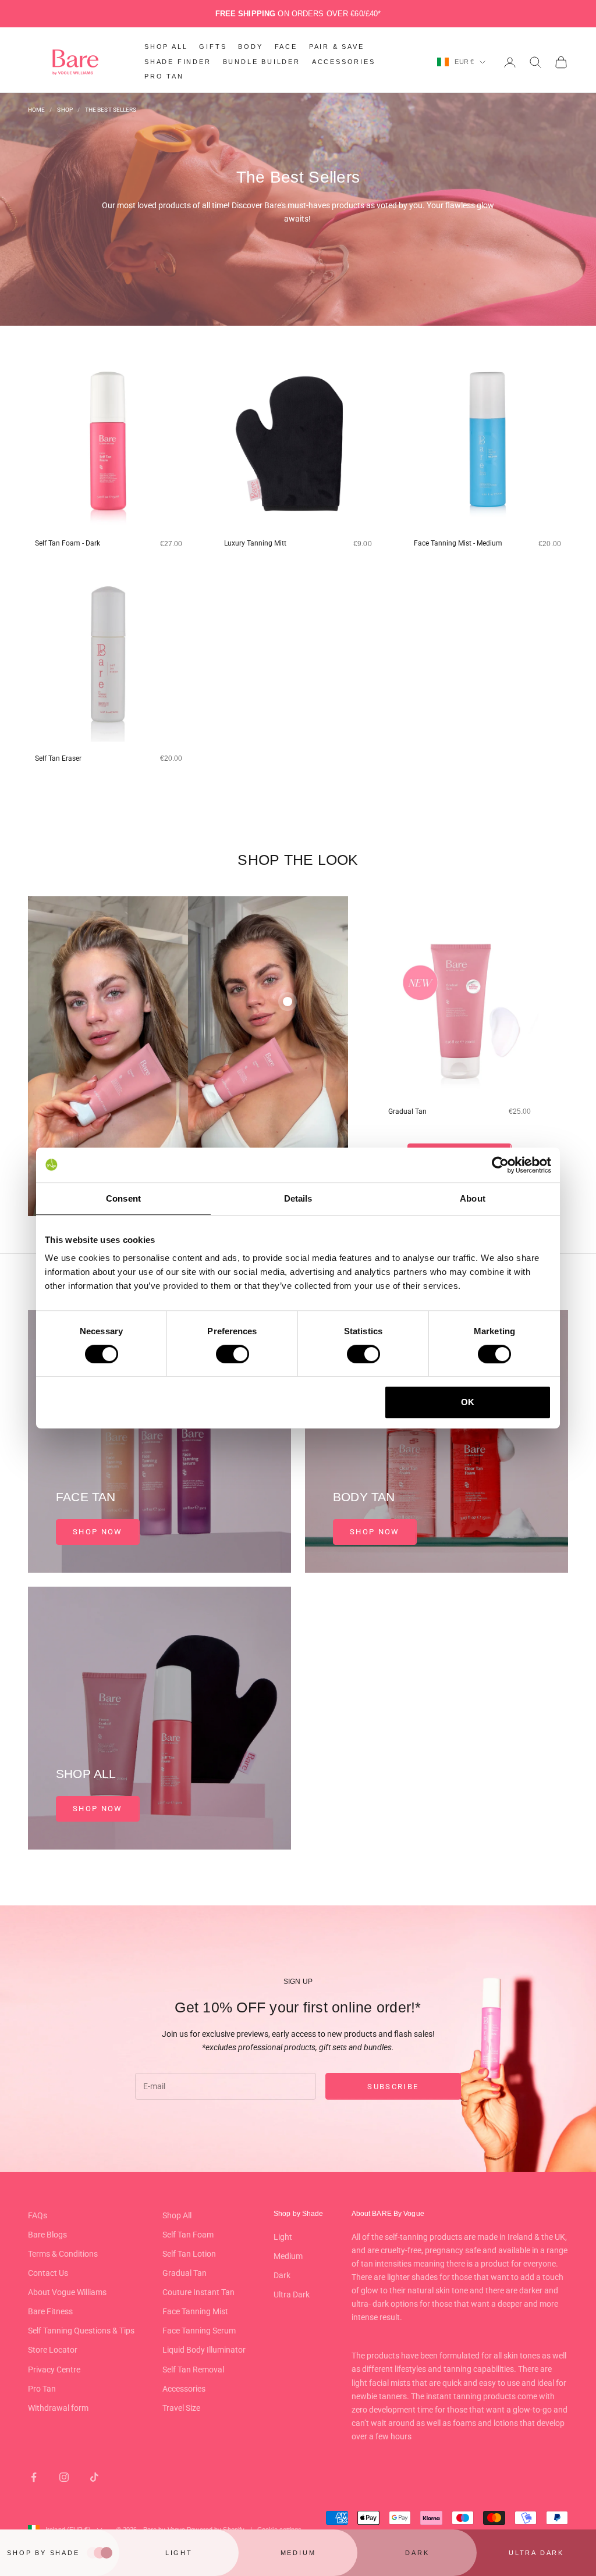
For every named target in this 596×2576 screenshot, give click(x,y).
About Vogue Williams (67, 2292)
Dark (282, 2275)
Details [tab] (298, 1198)
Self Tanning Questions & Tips (81, 2331)
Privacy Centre (54, 2370)
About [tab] (473, 1198)
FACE (286, 47)
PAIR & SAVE (337, 47)
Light (283, 2237)
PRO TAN (164, 76)
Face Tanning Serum (199, 2331)
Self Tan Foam (188, 2235)
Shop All (177, 2215)
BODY (250, 47)
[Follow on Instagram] (64, 2477)
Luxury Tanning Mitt (255, 543)
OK (468, 1402)
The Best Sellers (111, 110)
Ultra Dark (292, 2294)
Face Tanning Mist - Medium (458, 543)
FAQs (38, 2215)
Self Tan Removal (193, 2370)
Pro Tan (42, 2389)
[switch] (233, 1354)
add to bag (131, 564)
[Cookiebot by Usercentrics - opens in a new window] (500, 1165)
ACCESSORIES (344, 62)
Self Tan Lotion (189, 2254)
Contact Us (48, 2273)
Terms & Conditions (63, 2254)
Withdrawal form (58, 2408)
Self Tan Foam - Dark (68, 543)
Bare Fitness (50, 2311)
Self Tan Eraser (58, 758)
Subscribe (393, 2087)
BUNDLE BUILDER (262, 62)
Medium (288, 2256)
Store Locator (53, 2350)
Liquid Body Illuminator (204, 2350)
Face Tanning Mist (195, 2311)
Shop (65, 110)
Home (36, 110)
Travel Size (181, 2408)
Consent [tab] (123, 1198)
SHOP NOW (98, 1532)
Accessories (184, 2389)
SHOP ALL (166, 47)
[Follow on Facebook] (34, 2477)
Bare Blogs (47, 2235)
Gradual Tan (407, 1111)
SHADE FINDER (178, 62)
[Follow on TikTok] (94, 2477)
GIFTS (213, 47)
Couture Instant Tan (198, 2292)
